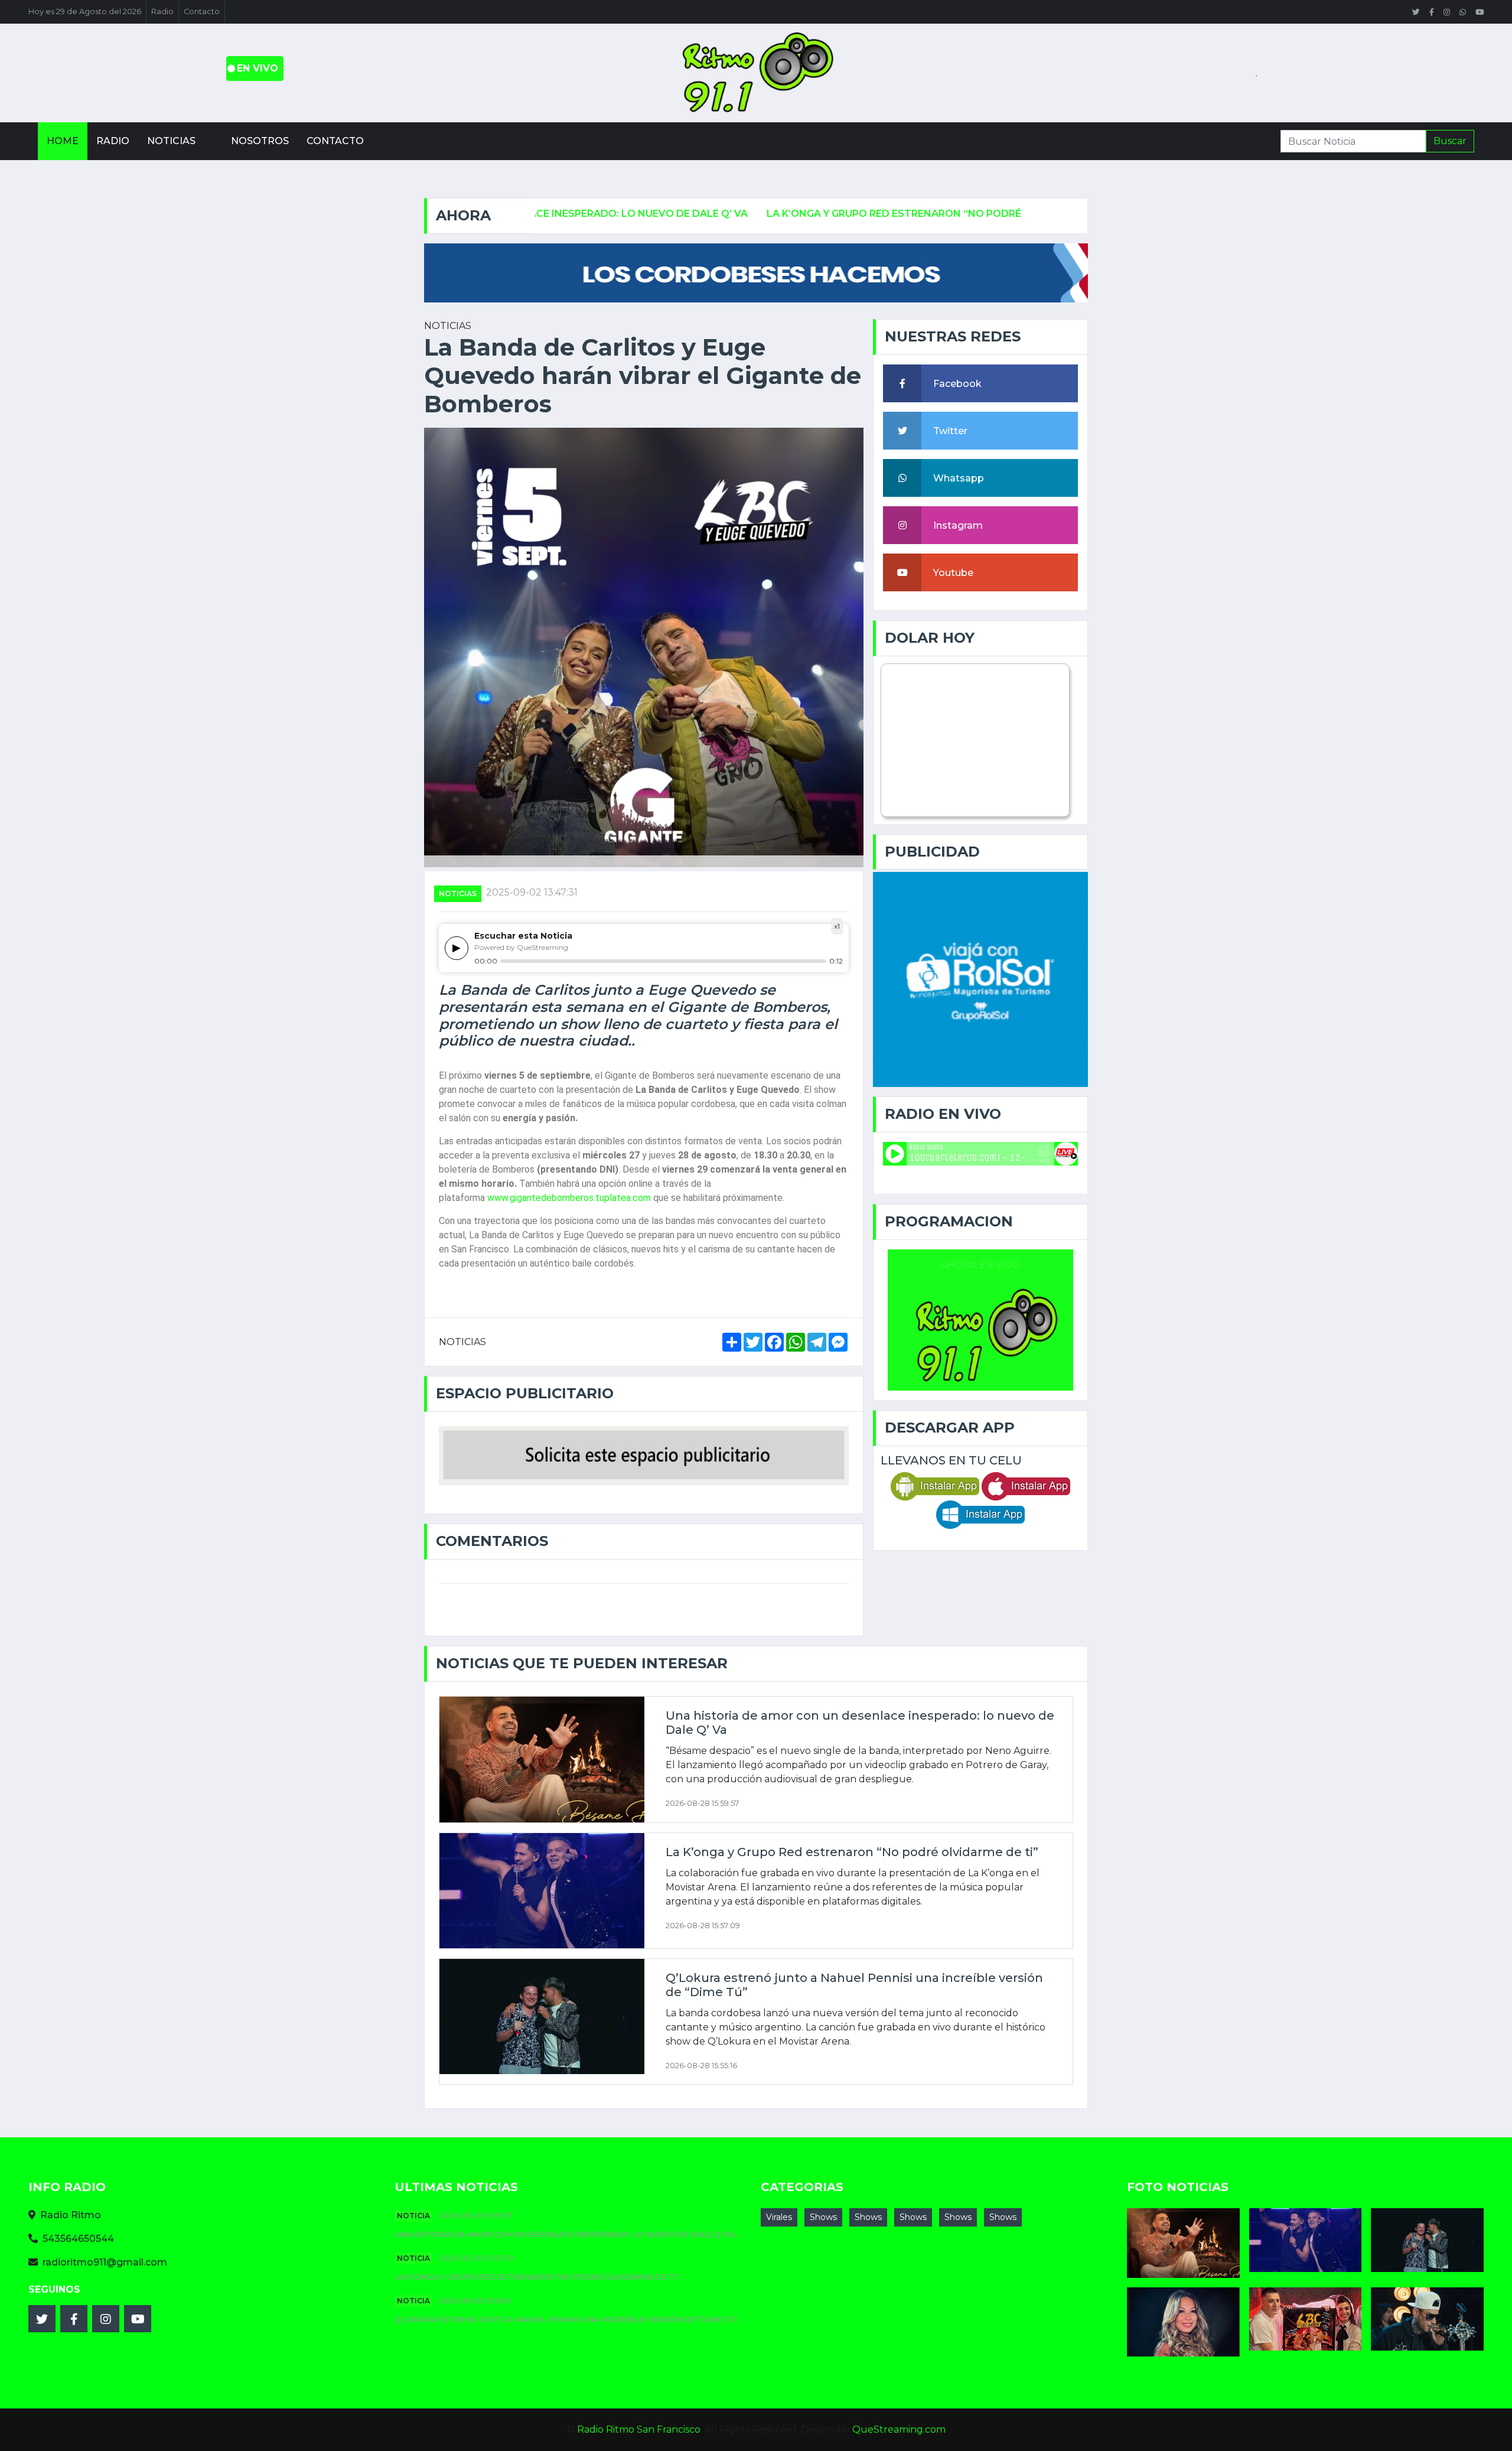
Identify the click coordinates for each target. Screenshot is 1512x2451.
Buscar (1450, 141)
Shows (823, 2217)
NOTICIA (413, 2216)
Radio (162, 12)
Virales (779, 2217)
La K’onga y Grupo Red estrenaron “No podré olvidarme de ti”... (540, 2277)
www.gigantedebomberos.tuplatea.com (569, 1198)
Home (63, 141)
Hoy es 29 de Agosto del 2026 (85, 12)
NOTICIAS (458, 894)
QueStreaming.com (899, 2429)
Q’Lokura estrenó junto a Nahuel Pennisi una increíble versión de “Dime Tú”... (569, 2320)
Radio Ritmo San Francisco (639, 2429)
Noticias (171, 141)
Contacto (202, 12)
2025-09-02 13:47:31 (532, 892)
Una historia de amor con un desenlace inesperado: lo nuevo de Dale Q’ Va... (567, 2234)
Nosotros (260, 141)
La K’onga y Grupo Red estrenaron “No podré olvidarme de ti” (807, 214)
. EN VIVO (255, 68)
